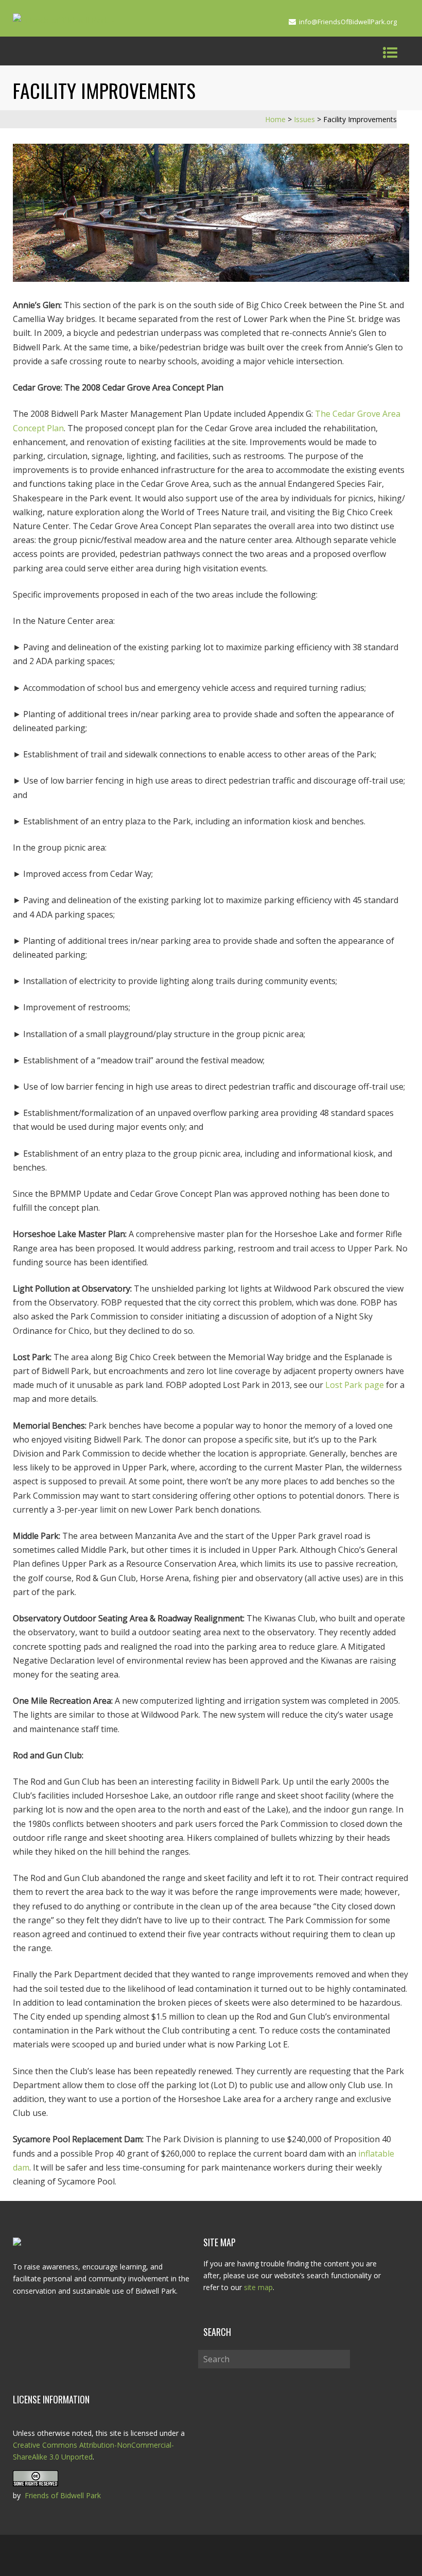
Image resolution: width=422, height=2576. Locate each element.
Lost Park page (355, 1385)
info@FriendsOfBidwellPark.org (348, 22)
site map (258, 2287)
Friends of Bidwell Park (63, 2495)
